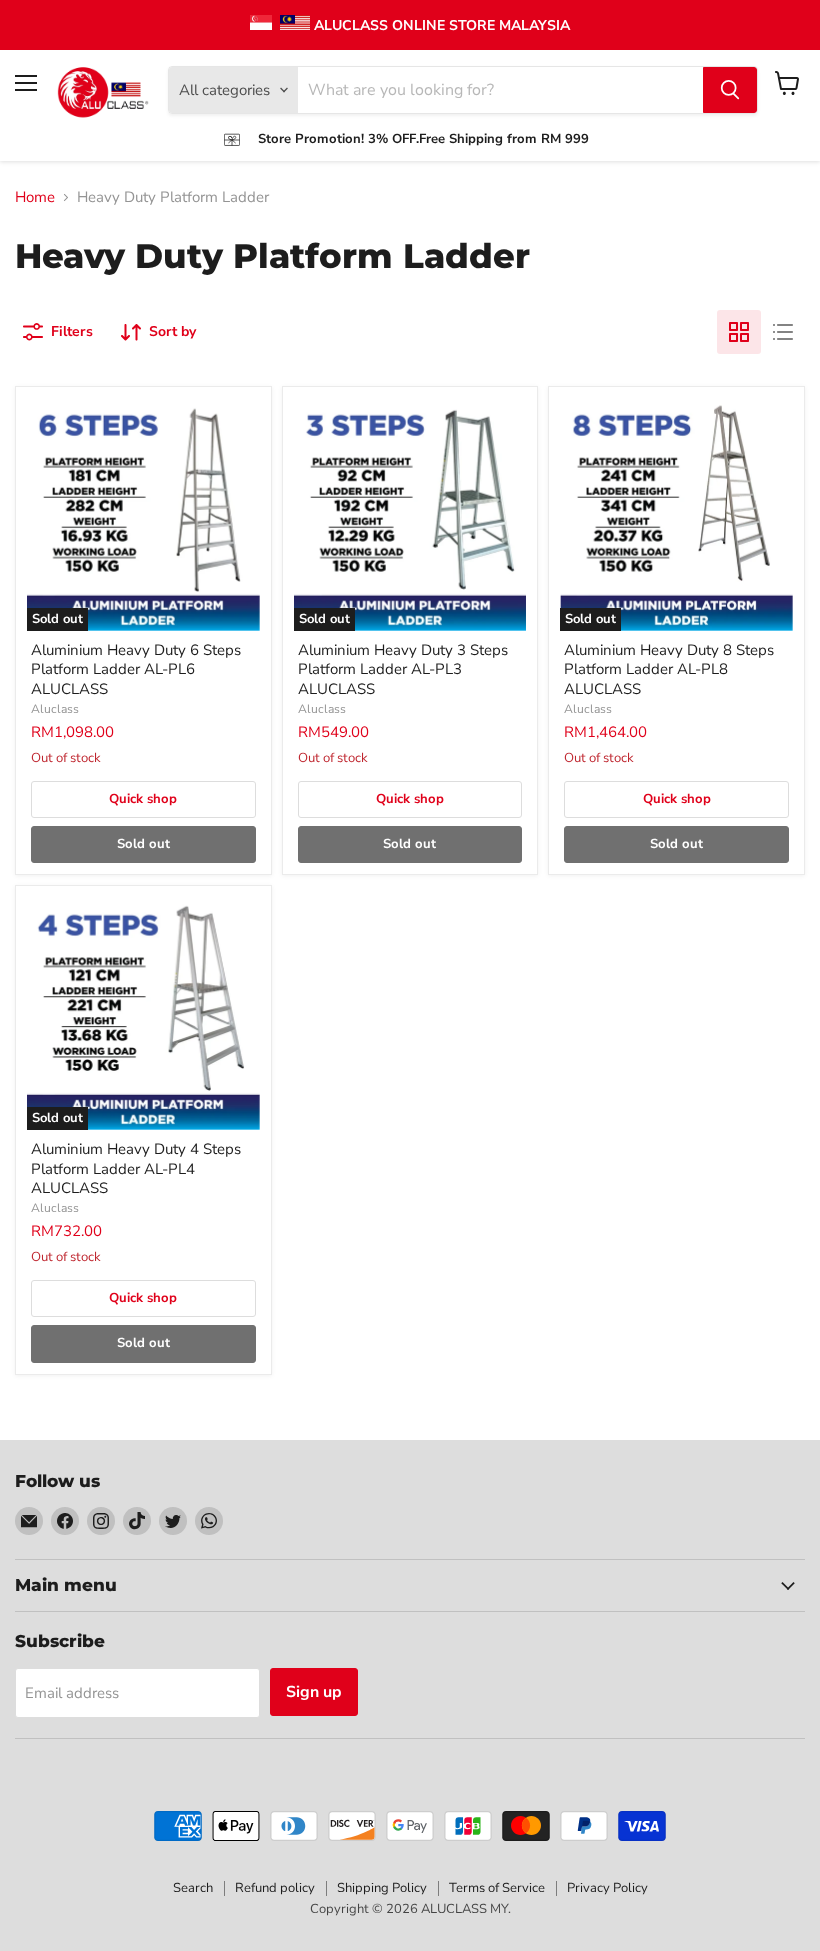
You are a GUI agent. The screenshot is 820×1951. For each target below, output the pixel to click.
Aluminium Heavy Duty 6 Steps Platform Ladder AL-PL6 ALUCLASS (136, 669)
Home (35, 197)
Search (193, 1888)
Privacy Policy (607, 1888)
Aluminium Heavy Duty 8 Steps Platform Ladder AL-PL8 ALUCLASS (669, 669)
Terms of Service (497, 1888)
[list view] (783, 332)
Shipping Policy (382, 1888)
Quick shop (143, 799)
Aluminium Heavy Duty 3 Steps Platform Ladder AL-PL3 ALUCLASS (403, 669)
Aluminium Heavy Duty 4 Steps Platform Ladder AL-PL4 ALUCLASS (136, 1168)
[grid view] (739, 332)
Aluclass (55, 709)
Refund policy (275, 1888)
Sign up (314, 1692)
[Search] (730, 90)
